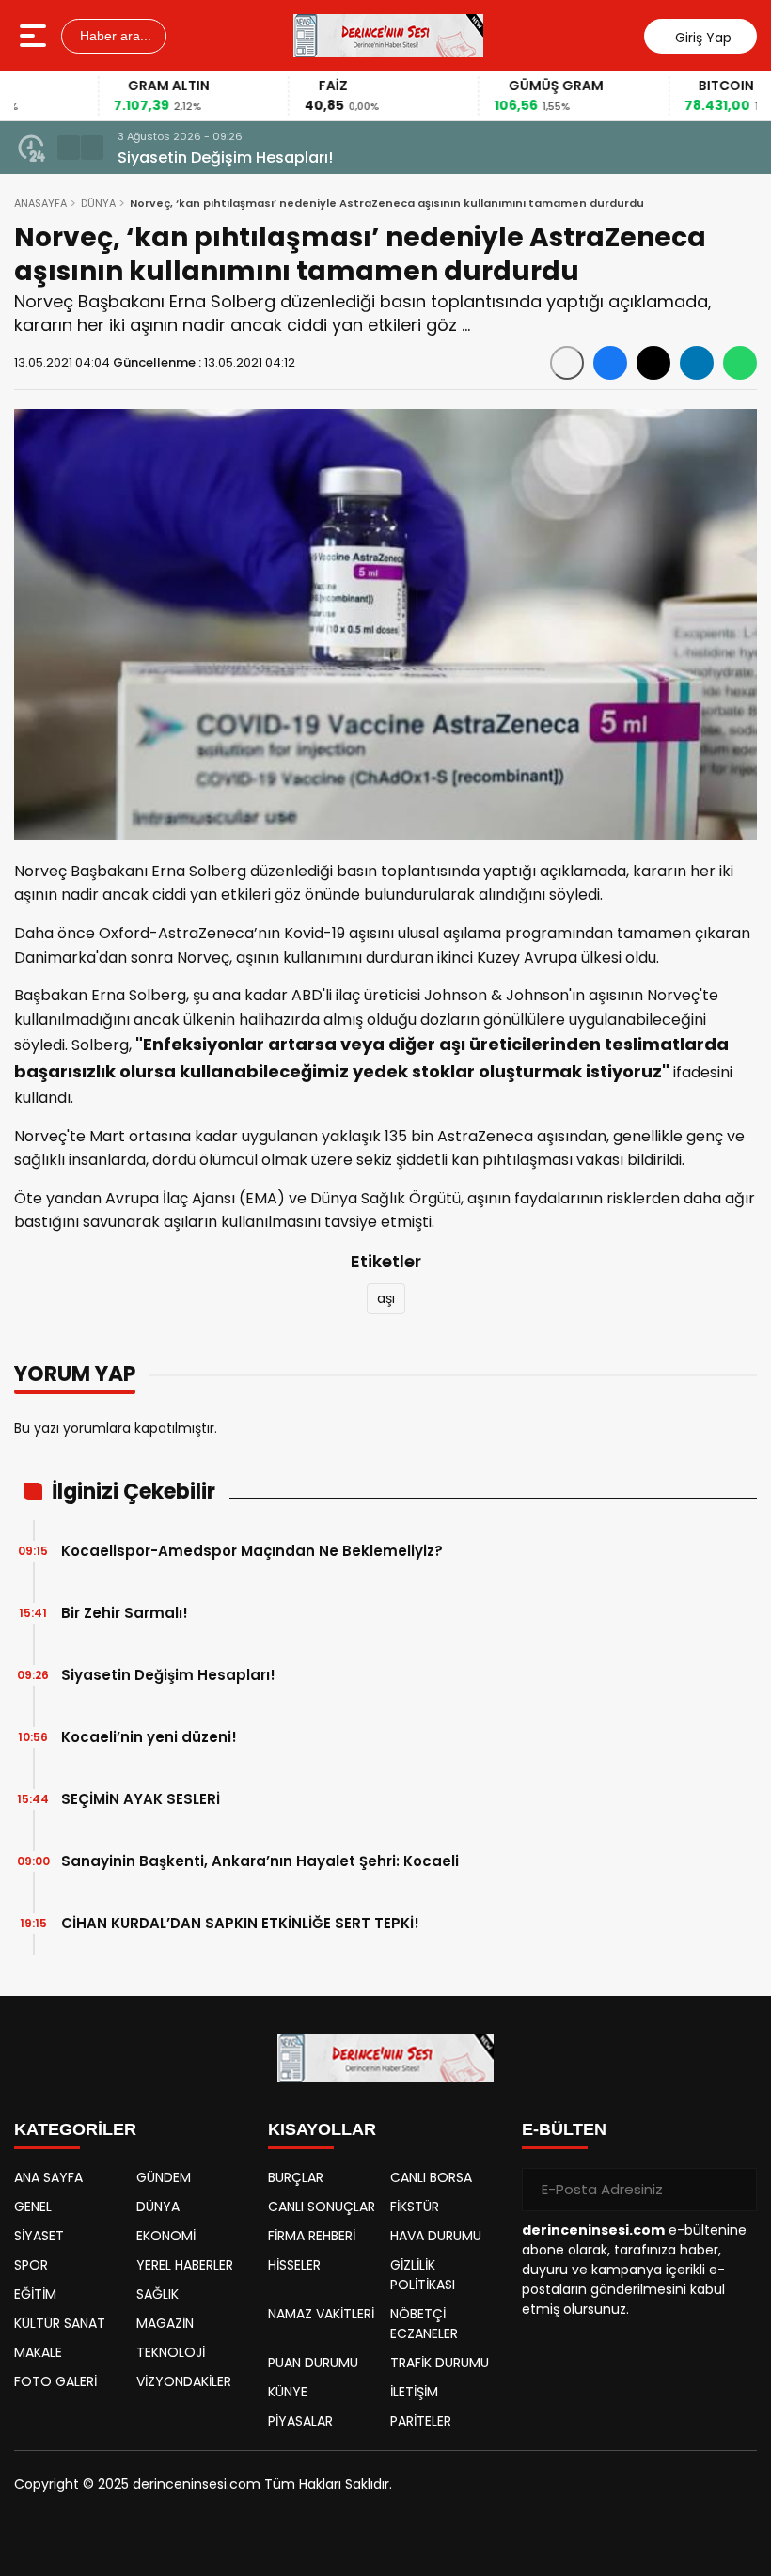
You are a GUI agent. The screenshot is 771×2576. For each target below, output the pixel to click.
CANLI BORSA (431, 2177)
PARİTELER (421, 2421)
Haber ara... (114, 36)
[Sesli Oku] (567, 363)
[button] (69, 148)
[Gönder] (735, 2190)
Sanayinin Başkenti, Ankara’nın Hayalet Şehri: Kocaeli (260, 1861)
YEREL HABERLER (185, 2265)
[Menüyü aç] (35, 36)
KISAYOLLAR (322, 2129)
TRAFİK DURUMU (440, 2363)
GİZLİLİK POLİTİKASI (423, 2275)
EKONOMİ (166, 2236)
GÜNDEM (164, 2177)
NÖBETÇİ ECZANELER (424, 2324)
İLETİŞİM (414, 2392)
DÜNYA (98, 203)
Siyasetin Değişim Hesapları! (225, 157)
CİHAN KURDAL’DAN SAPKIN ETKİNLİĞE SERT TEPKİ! (240, 1923)
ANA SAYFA (48, 2177)
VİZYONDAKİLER (184, 2381)
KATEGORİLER (75, 2129)
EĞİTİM (35, 2294)
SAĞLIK (157, 2294)
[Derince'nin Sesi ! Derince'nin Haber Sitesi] (388, 36)
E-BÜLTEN (564, 2129)
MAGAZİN (165, 2323)
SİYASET (39, 2236)
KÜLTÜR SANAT (60, 2323)
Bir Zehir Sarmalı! (125, 1613)
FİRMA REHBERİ (312, 2236)
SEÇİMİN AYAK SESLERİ (141, 1799)
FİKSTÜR (415, 2207)
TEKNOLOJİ (171, 2352)
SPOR (31, 2265)
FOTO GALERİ (55, 2381)
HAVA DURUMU (436, 2236)
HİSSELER (294, 2265)
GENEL (33, 2207)
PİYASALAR (300, 2421)
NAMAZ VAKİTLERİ (321, 2314)
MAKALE (38, 2352)
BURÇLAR (296, 2177)
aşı (386, 1298)
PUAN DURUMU (313, 2363)
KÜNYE (288, 2392)
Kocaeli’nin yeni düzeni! (149, 1737)
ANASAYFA (40, 203)
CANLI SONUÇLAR (322, 2207)
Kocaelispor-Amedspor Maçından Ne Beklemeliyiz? (252, 1551)
